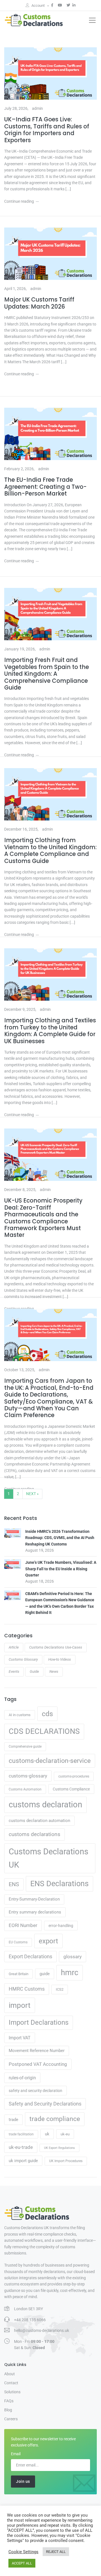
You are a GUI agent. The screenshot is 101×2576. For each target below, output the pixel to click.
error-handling (61, 1926)
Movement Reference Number (37, 2051)
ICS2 (60, 1989)
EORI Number (23, 1925)
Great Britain (19, 1974)
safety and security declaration (35, 2091)
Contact (11, 2383)
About (10, 2374)
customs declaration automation (39, 1821)
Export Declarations (30, 1957)
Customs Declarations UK (49, 1858)
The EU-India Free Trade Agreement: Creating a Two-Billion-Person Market (45, 487)
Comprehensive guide (25, 1747)
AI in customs (20, 1715)
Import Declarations (39, 2022)
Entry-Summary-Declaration (34, 1899)
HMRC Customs (27, 1989)
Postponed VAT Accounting (38, 2064)
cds (47, 1714)
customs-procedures (74, 1776)
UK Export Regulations (59, 2148)
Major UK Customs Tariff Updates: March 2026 (39, 303)
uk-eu (65, 2134)
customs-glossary (28, 1776)
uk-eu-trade (21, 2147)
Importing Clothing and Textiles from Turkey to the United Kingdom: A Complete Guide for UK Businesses (50, 1031)
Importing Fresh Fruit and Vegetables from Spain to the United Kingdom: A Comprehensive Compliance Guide (47, 674)
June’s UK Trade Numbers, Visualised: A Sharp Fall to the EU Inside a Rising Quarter (61, 1569)
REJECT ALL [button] (56, 2552)
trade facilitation (21, 2134)
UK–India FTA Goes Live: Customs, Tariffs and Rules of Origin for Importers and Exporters (47, 130)
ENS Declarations (59, 1884)
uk (47, 2134)
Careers (11, 2419)
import (20, 2005)
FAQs (9, 2401)
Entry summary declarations (35, 1912)
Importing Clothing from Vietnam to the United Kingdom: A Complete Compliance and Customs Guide (50, 851)
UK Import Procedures (66, 2161)
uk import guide (23, 2161)
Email (16, 2454)
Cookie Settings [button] (23, 2552)
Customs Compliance (71, 1789)
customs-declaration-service (50, 1761)
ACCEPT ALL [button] (22, 2563)
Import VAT (20, 2038)
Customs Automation (25, 1789)
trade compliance (55, 2119)
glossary (73, 1957)
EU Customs (18, 1942)
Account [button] (38, 5)
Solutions (12, 2392)
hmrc (70, 1973)
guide (45, 1974)
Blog (8, 2410)
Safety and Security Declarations (45, 2104)
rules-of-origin (22, 2078)
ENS (14, 1884)
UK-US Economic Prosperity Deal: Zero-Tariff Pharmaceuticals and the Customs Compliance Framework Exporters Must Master (43, 1218)
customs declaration (45, 1805)
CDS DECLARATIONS (44, 1731)
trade (13, 2120)
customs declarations (35, 1834)
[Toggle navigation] (92, 20)
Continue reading (19, 201)
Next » (32, 1494)
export (48, 1941)
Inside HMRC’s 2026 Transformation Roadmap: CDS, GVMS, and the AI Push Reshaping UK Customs (60, 1538)
